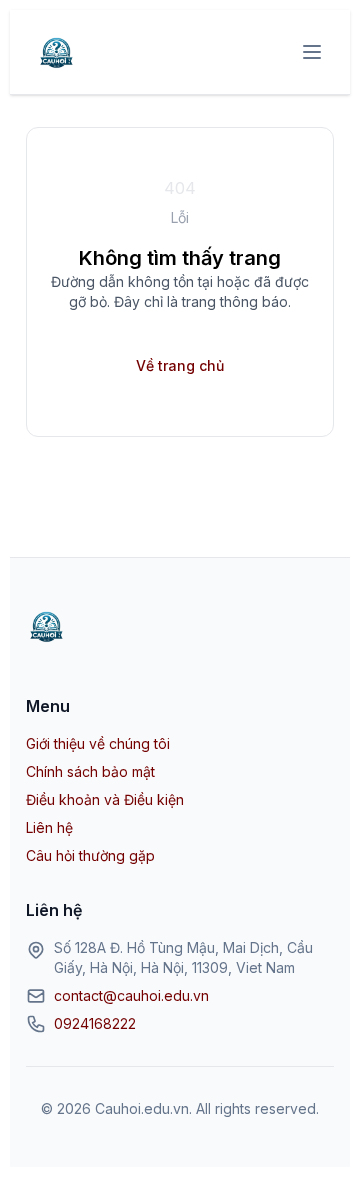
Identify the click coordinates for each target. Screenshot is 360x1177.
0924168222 (95, 1023)
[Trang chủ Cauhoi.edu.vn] (56, 52)
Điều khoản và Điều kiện (105, 799)
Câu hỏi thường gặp (90, 855)
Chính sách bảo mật (90, 771)
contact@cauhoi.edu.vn (131, 995)
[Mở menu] (312, 52)
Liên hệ (49, 827)
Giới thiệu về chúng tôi (98, 743)
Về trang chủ (180, 365)
